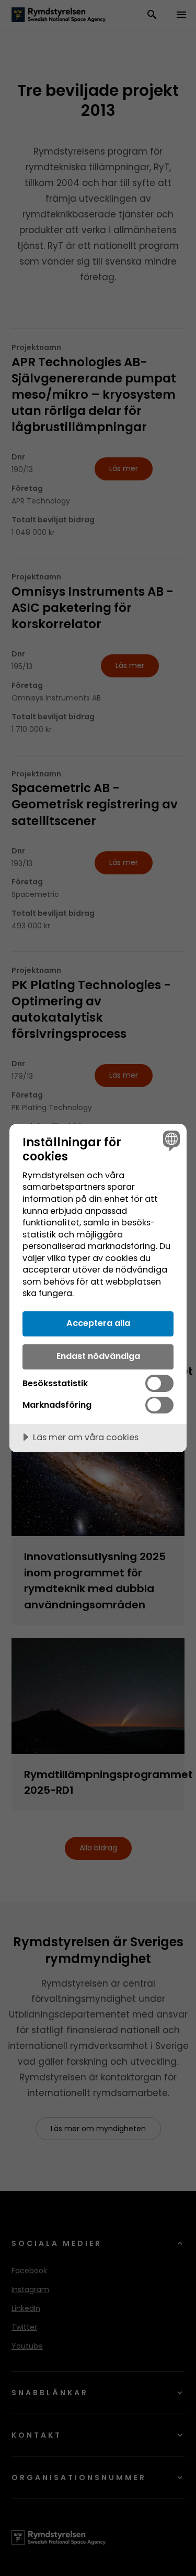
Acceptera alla (98, 1323)
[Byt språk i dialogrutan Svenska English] (170, 1140)
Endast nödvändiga (98, 1356)
